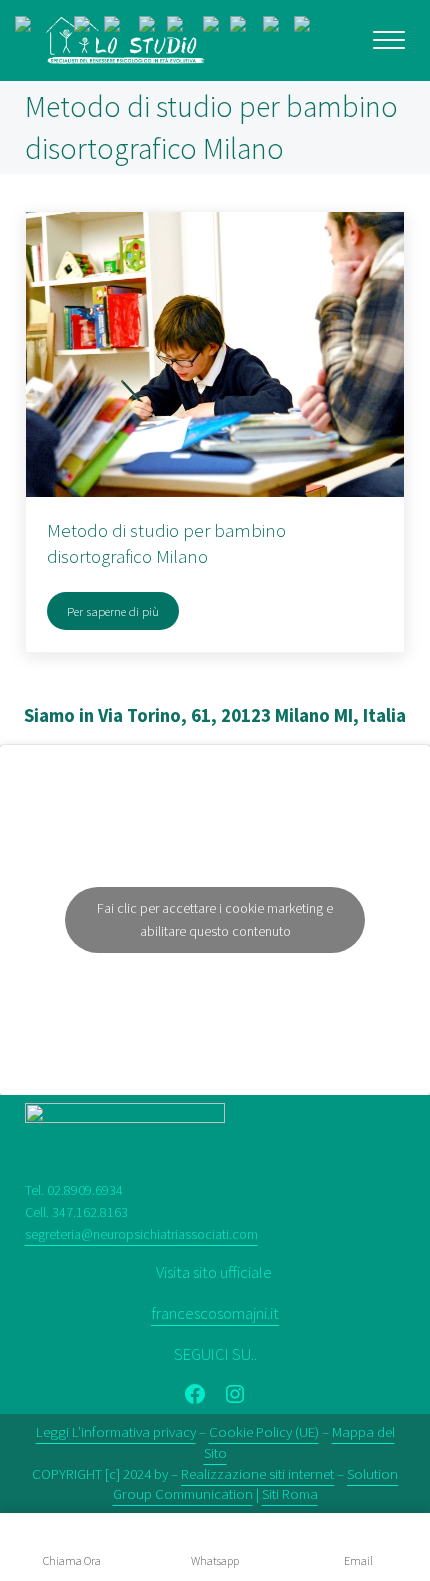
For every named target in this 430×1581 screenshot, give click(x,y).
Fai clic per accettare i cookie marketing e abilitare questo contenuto (215, 919)
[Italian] (216, 27)
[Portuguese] (246, 27)
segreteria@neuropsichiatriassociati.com (141, 1234)
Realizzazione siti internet (257, 1473)
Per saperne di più (123, 614)
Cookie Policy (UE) (264, 1431)
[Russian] (278, 27)
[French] (153, 27)
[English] (121, 27)
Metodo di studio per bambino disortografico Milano (166, 543)
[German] (185, 27)
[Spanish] (310, 27)
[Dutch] (89, 27)
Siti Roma (290, 1493)
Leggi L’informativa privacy (116, 1431)
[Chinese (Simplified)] (44, 27)
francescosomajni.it (215, 1313)
